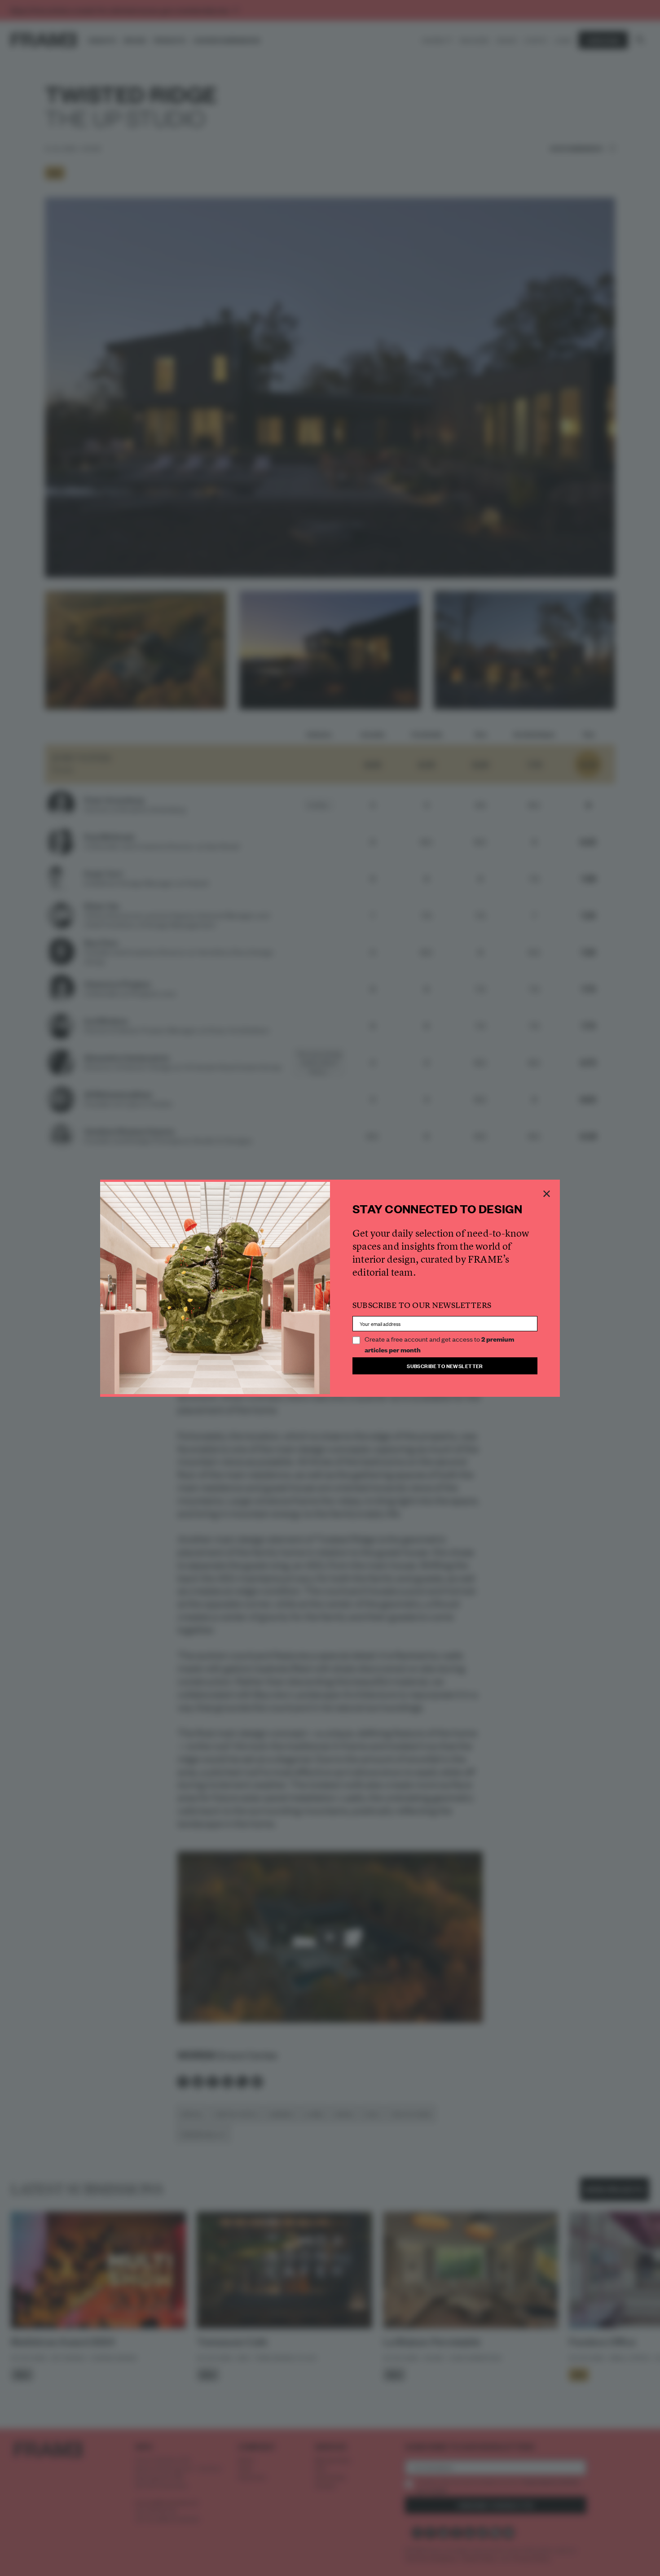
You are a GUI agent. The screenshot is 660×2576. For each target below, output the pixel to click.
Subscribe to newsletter (445, 1366)
